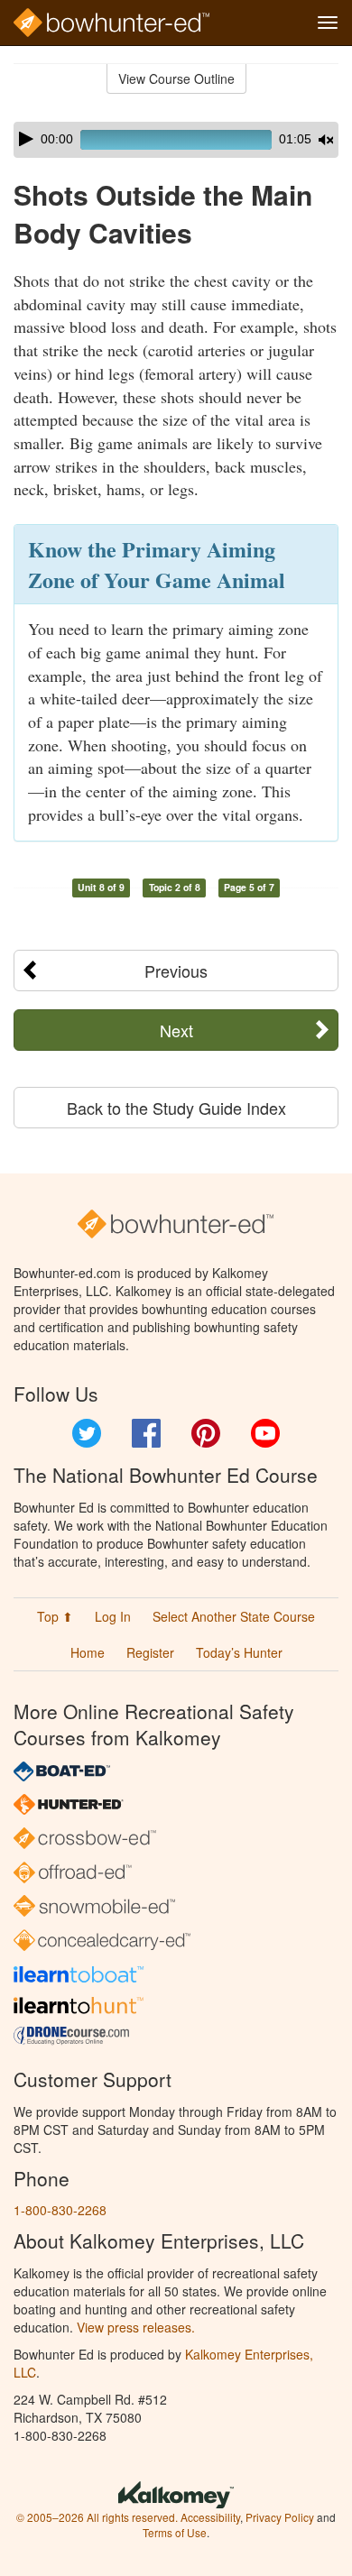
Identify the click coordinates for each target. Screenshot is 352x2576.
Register (150, 1652)
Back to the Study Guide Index (176, 1108)
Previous (176, 971)
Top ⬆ (55, 1616)
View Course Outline (176, 78)
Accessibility (210, 2517)
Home (88, 1652)
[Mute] (326, 140)
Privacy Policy (280, 2517)
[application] (176, 140)
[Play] (26, 139)
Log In (113, 1616)
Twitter (87, 1433)
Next (176, 1030)
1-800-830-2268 (60, 2210)
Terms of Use (175, 2532)
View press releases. (136, 2327)
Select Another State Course (234, 1616)
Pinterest (206, 1433)
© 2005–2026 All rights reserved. (97, 2517)
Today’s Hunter (239, 1652)
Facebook (146, 1433)
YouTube (265, 1433)
